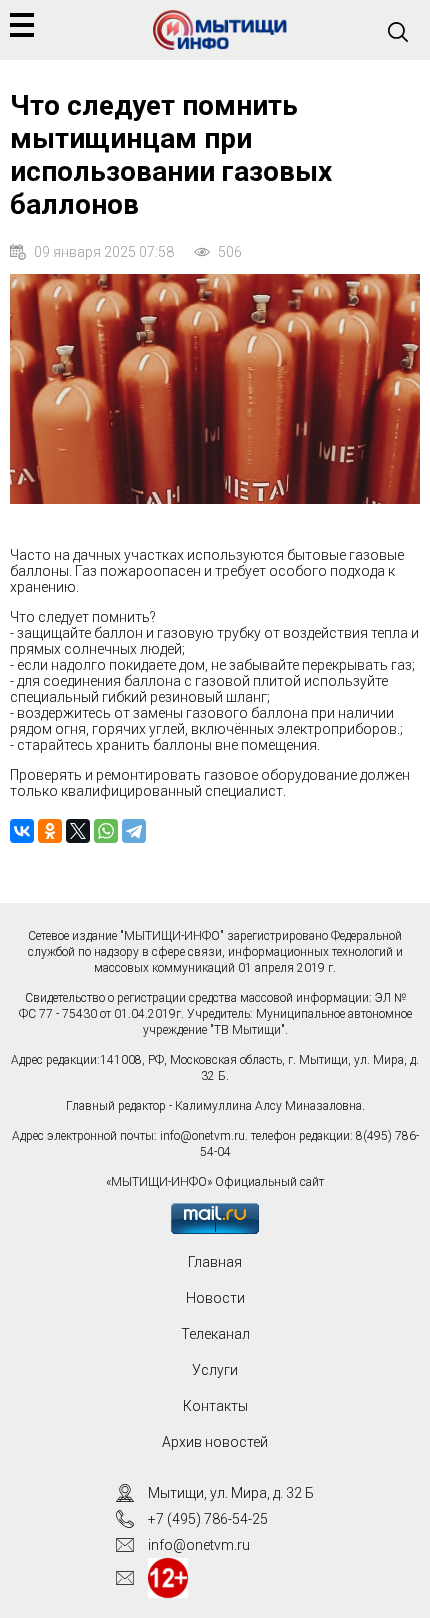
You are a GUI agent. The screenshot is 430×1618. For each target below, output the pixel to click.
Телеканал (215, 1334)
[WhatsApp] (106, 831)
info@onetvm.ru (202, 1136)
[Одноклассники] (50, 831)
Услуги (215, 1370)
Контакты (215, 1406)
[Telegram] (134, 831)
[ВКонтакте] (22, 831)
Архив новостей (215, 1442)
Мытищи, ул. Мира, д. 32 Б (231, 1493)
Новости (215, 1298)
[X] (78, 831)
